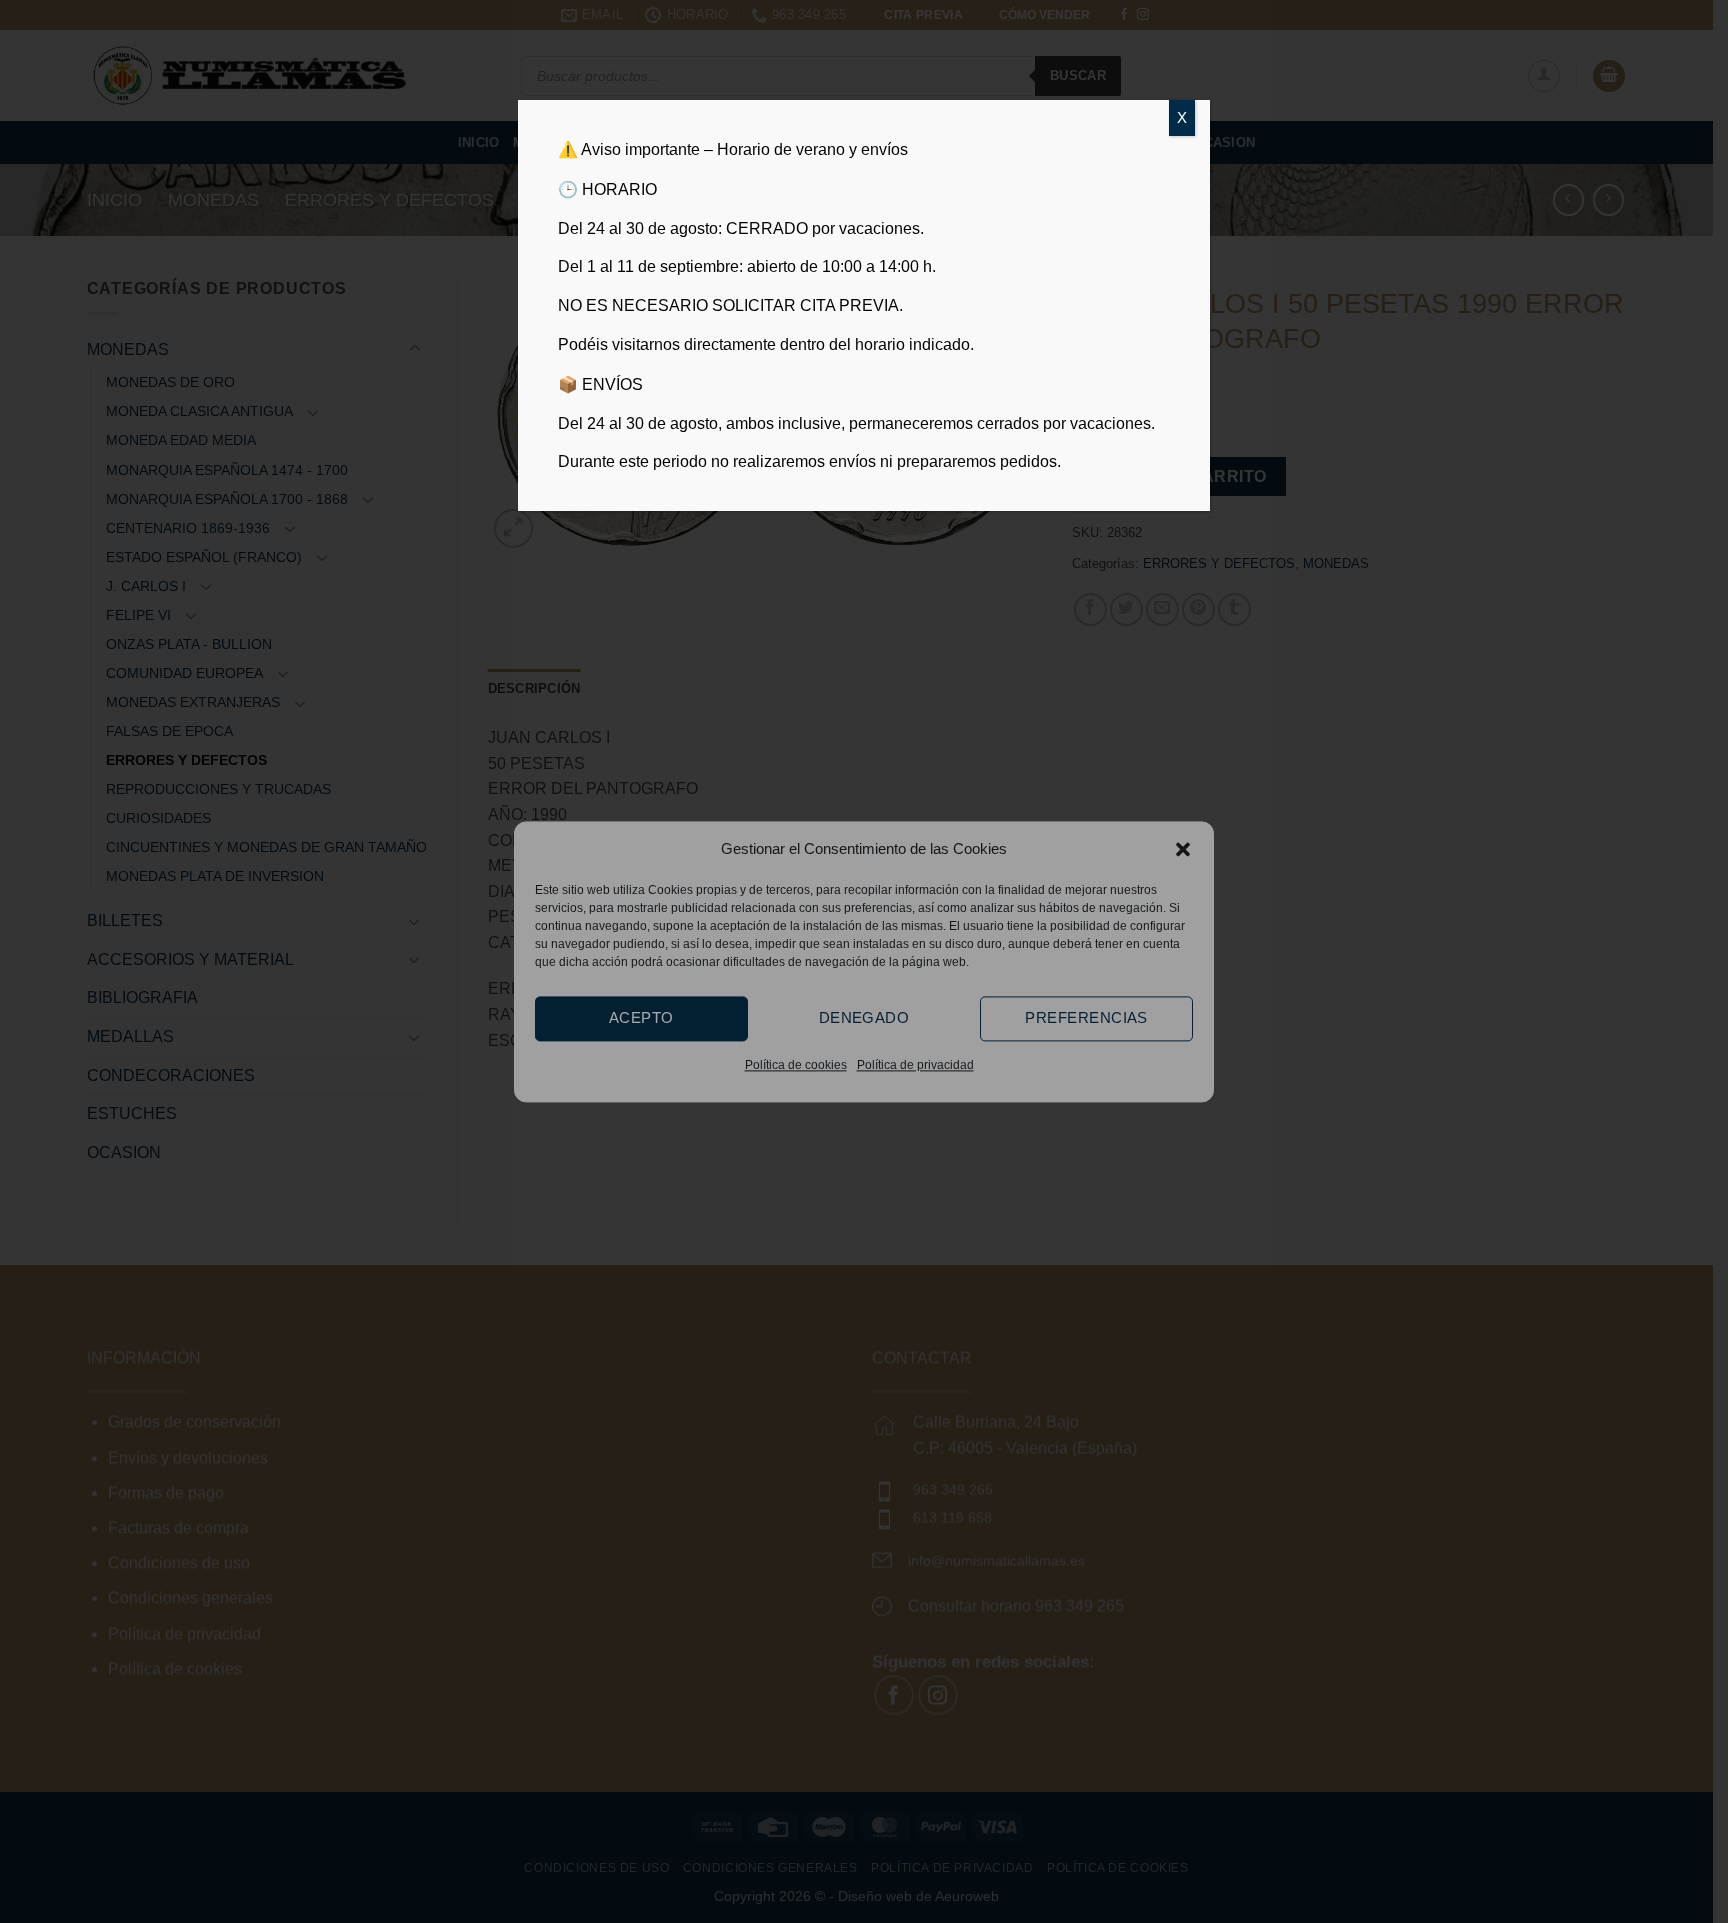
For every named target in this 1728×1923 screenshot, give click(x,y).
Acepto (641, 1017)
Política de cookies (796, 1065)
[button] (1183, 849)
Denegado (864, 1017)
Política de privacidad (915, 1065)
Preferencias (1086, 1017)
